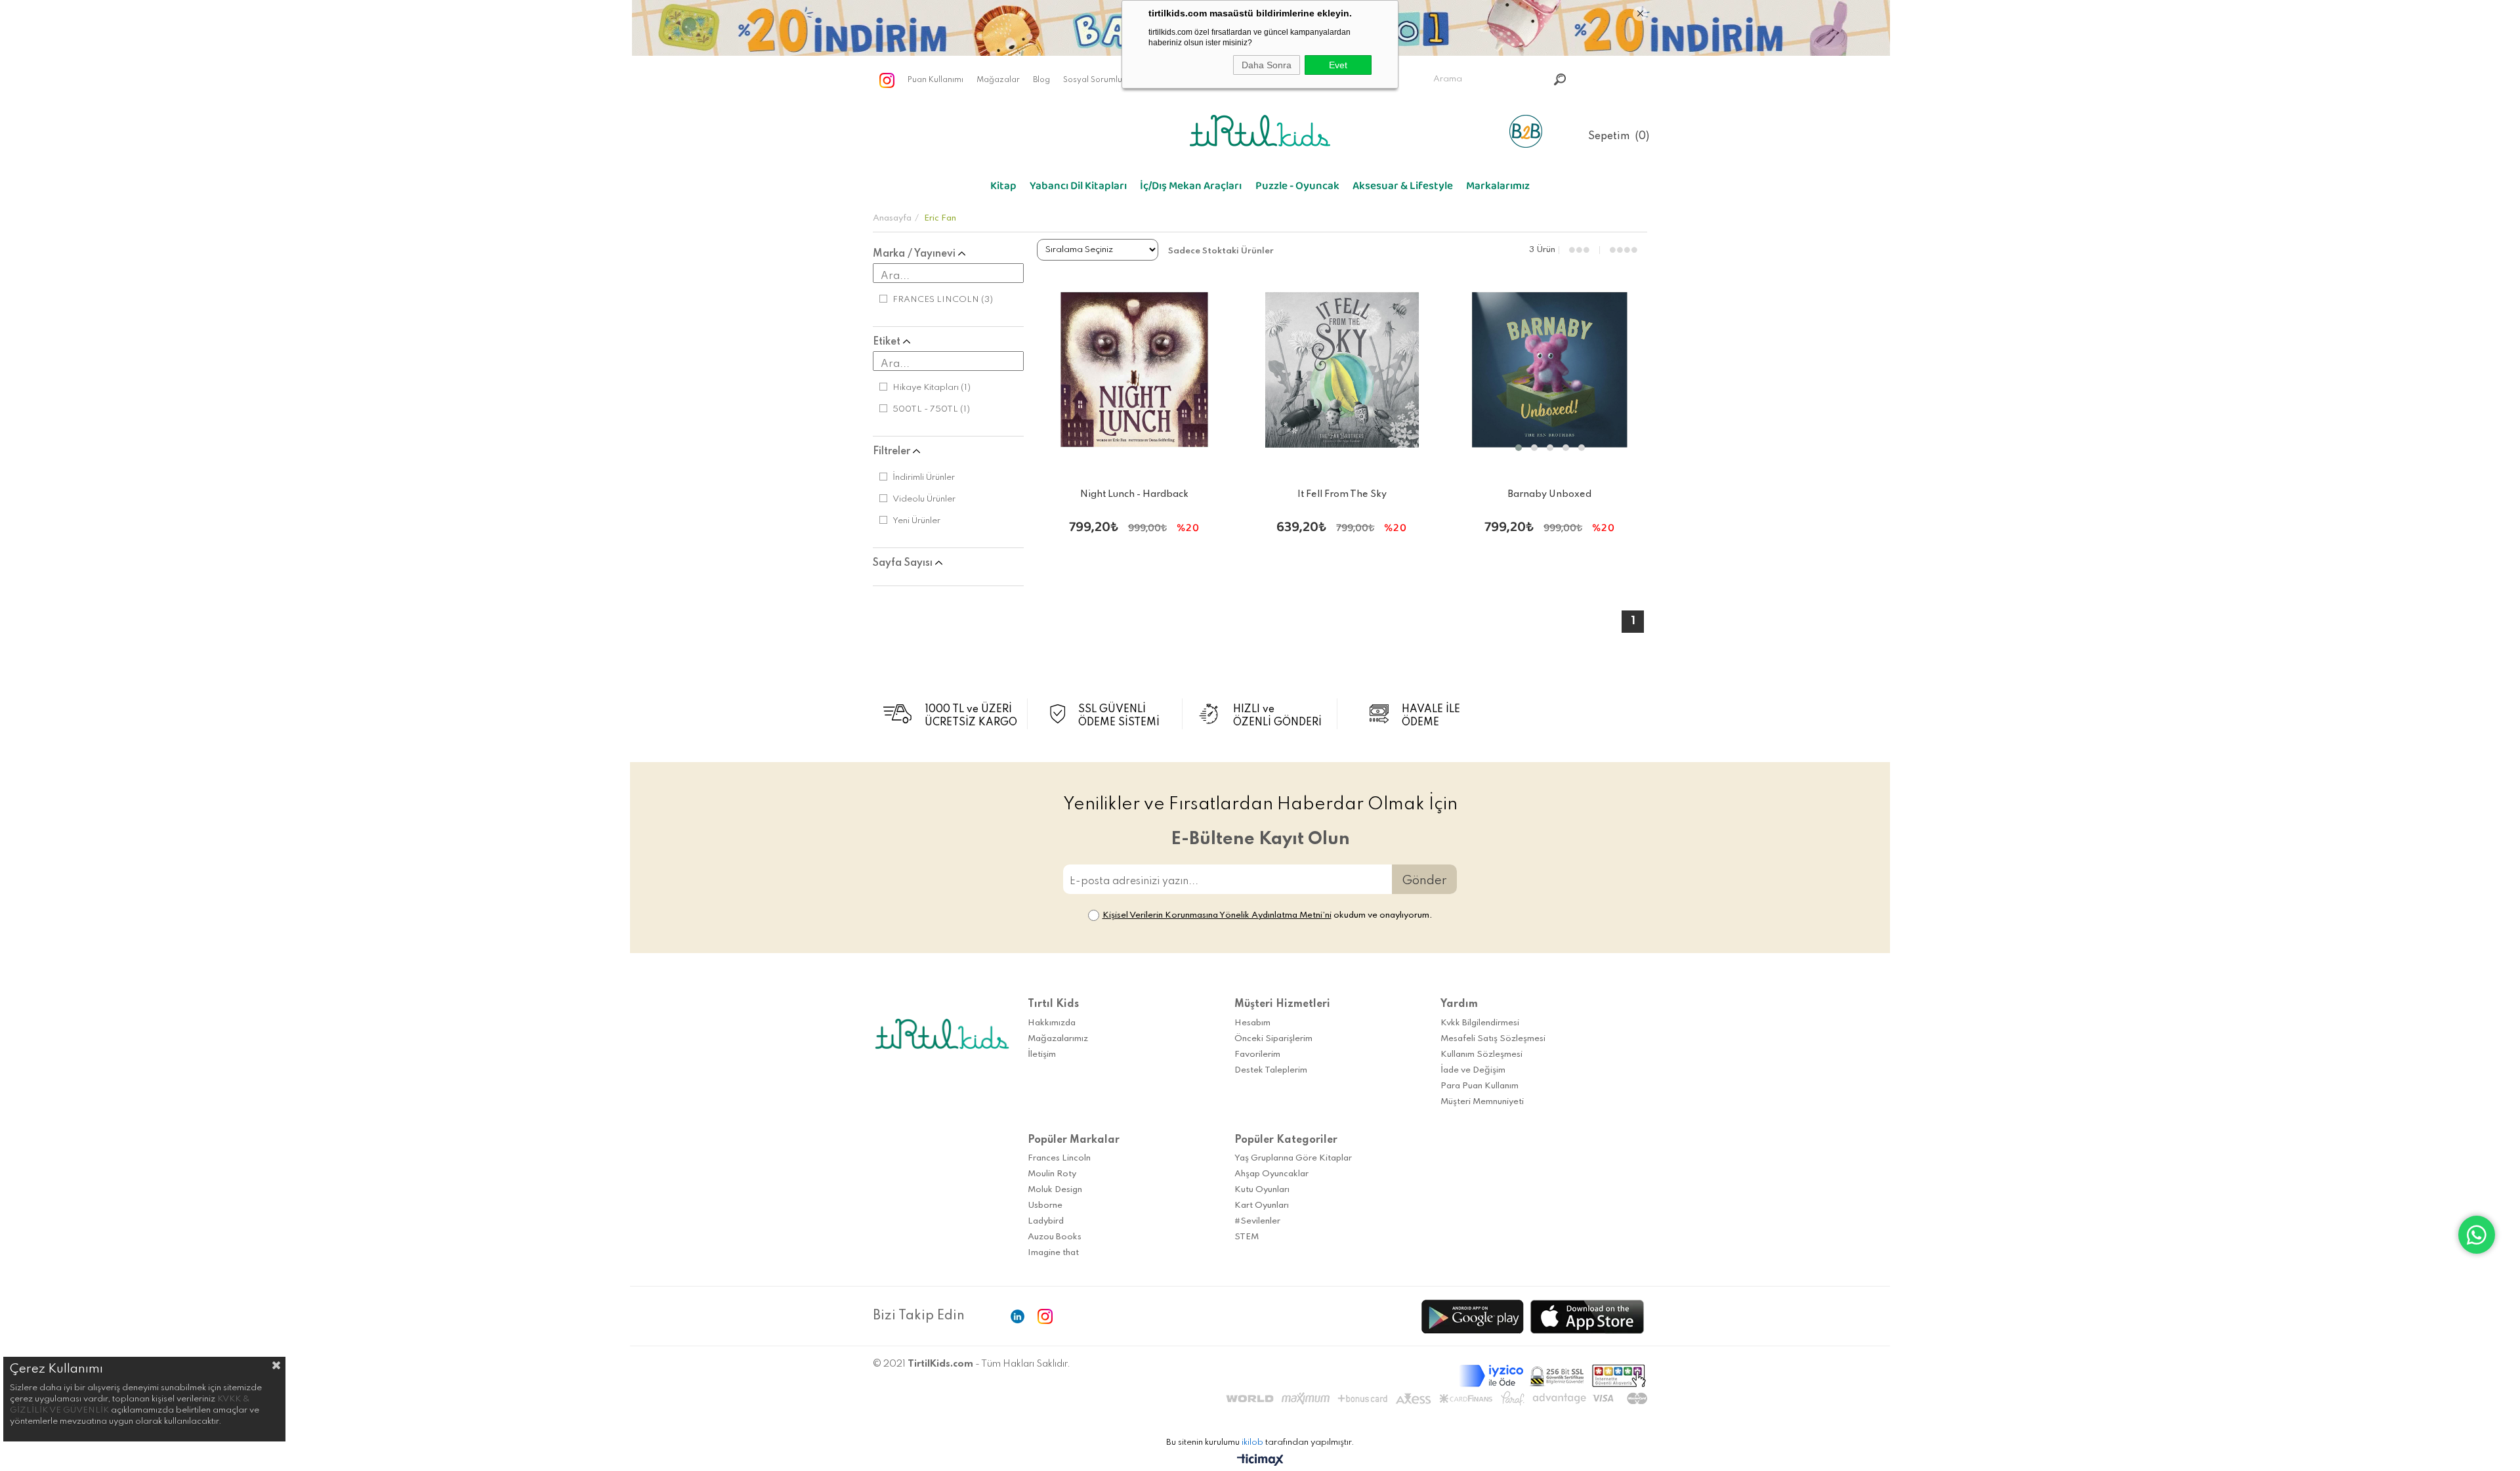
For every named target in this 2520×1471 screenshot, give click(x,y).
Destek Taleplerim (1271, 1070)
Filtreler (893, 452)
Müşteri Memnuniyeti (1482, 1102)
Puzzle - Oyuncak (1297, 189)
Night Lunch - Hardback (1134, 494)
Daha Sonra (1267, 65)
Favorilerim (1257, 1055)
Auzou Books (1055, 1237)
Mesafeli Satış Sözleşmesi (1493, 1039)
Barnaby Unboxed (1550, 494)
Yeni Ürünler (916, 521)
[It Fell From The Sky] (1342, 370)
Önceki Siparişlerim (1273, 1039)
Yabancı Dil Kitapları (1078, 189)
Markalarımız (1498, 189)
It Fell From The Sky (1342, 494)
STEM (1247, 1237)
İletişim (1042, 1055)
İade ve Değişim (1473, 1070)
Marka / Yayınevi (915, 254)
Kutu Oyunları (1262, 1190)
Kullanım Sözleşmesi (1481, 1055)
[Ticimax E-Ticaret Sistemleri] (1260, 1461)
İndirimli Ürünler (924, 478)
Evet (1338, 65)
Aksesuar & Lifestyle (1403, 189)
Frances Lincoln (1059, 1158)
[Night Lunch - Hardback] (1134, 370)
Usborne (1045, 1205)
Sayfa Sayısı (904, 563)
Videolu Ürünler (924, 499)
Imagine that (1053, 1253)
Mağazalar (998, 80)
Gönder (1424, 881)
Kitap (1003, 189)
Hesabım (1252, 1023)
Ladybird (1046, 1221)
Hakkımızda (1052, 1023)
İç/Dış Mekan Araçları (1191, 189)
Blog (1041, 80)
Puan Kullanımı (935, 80)
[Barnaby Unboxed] (1550, 370)
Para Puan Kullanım (1480, 1086)
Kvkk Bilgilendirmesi (1480, 1023)
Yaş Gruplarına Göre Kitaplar (1293, 1158)
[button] (1519, 448)
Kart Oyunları (1262, 1205)
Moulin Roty (1052, 1174)
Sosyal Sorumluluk (1098, 80)
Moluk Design (1055, 1190)
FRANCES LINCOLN (943, 300)
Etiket (888, 342)
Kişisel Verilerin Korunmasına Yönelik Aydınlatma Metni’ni (1217, 915)
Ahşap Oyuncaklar (1271, 1174)
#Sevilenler (1257, 1221)
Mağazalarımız (1058, 1039)
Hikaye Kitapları (932, 388)
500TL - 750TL (931, 409)
